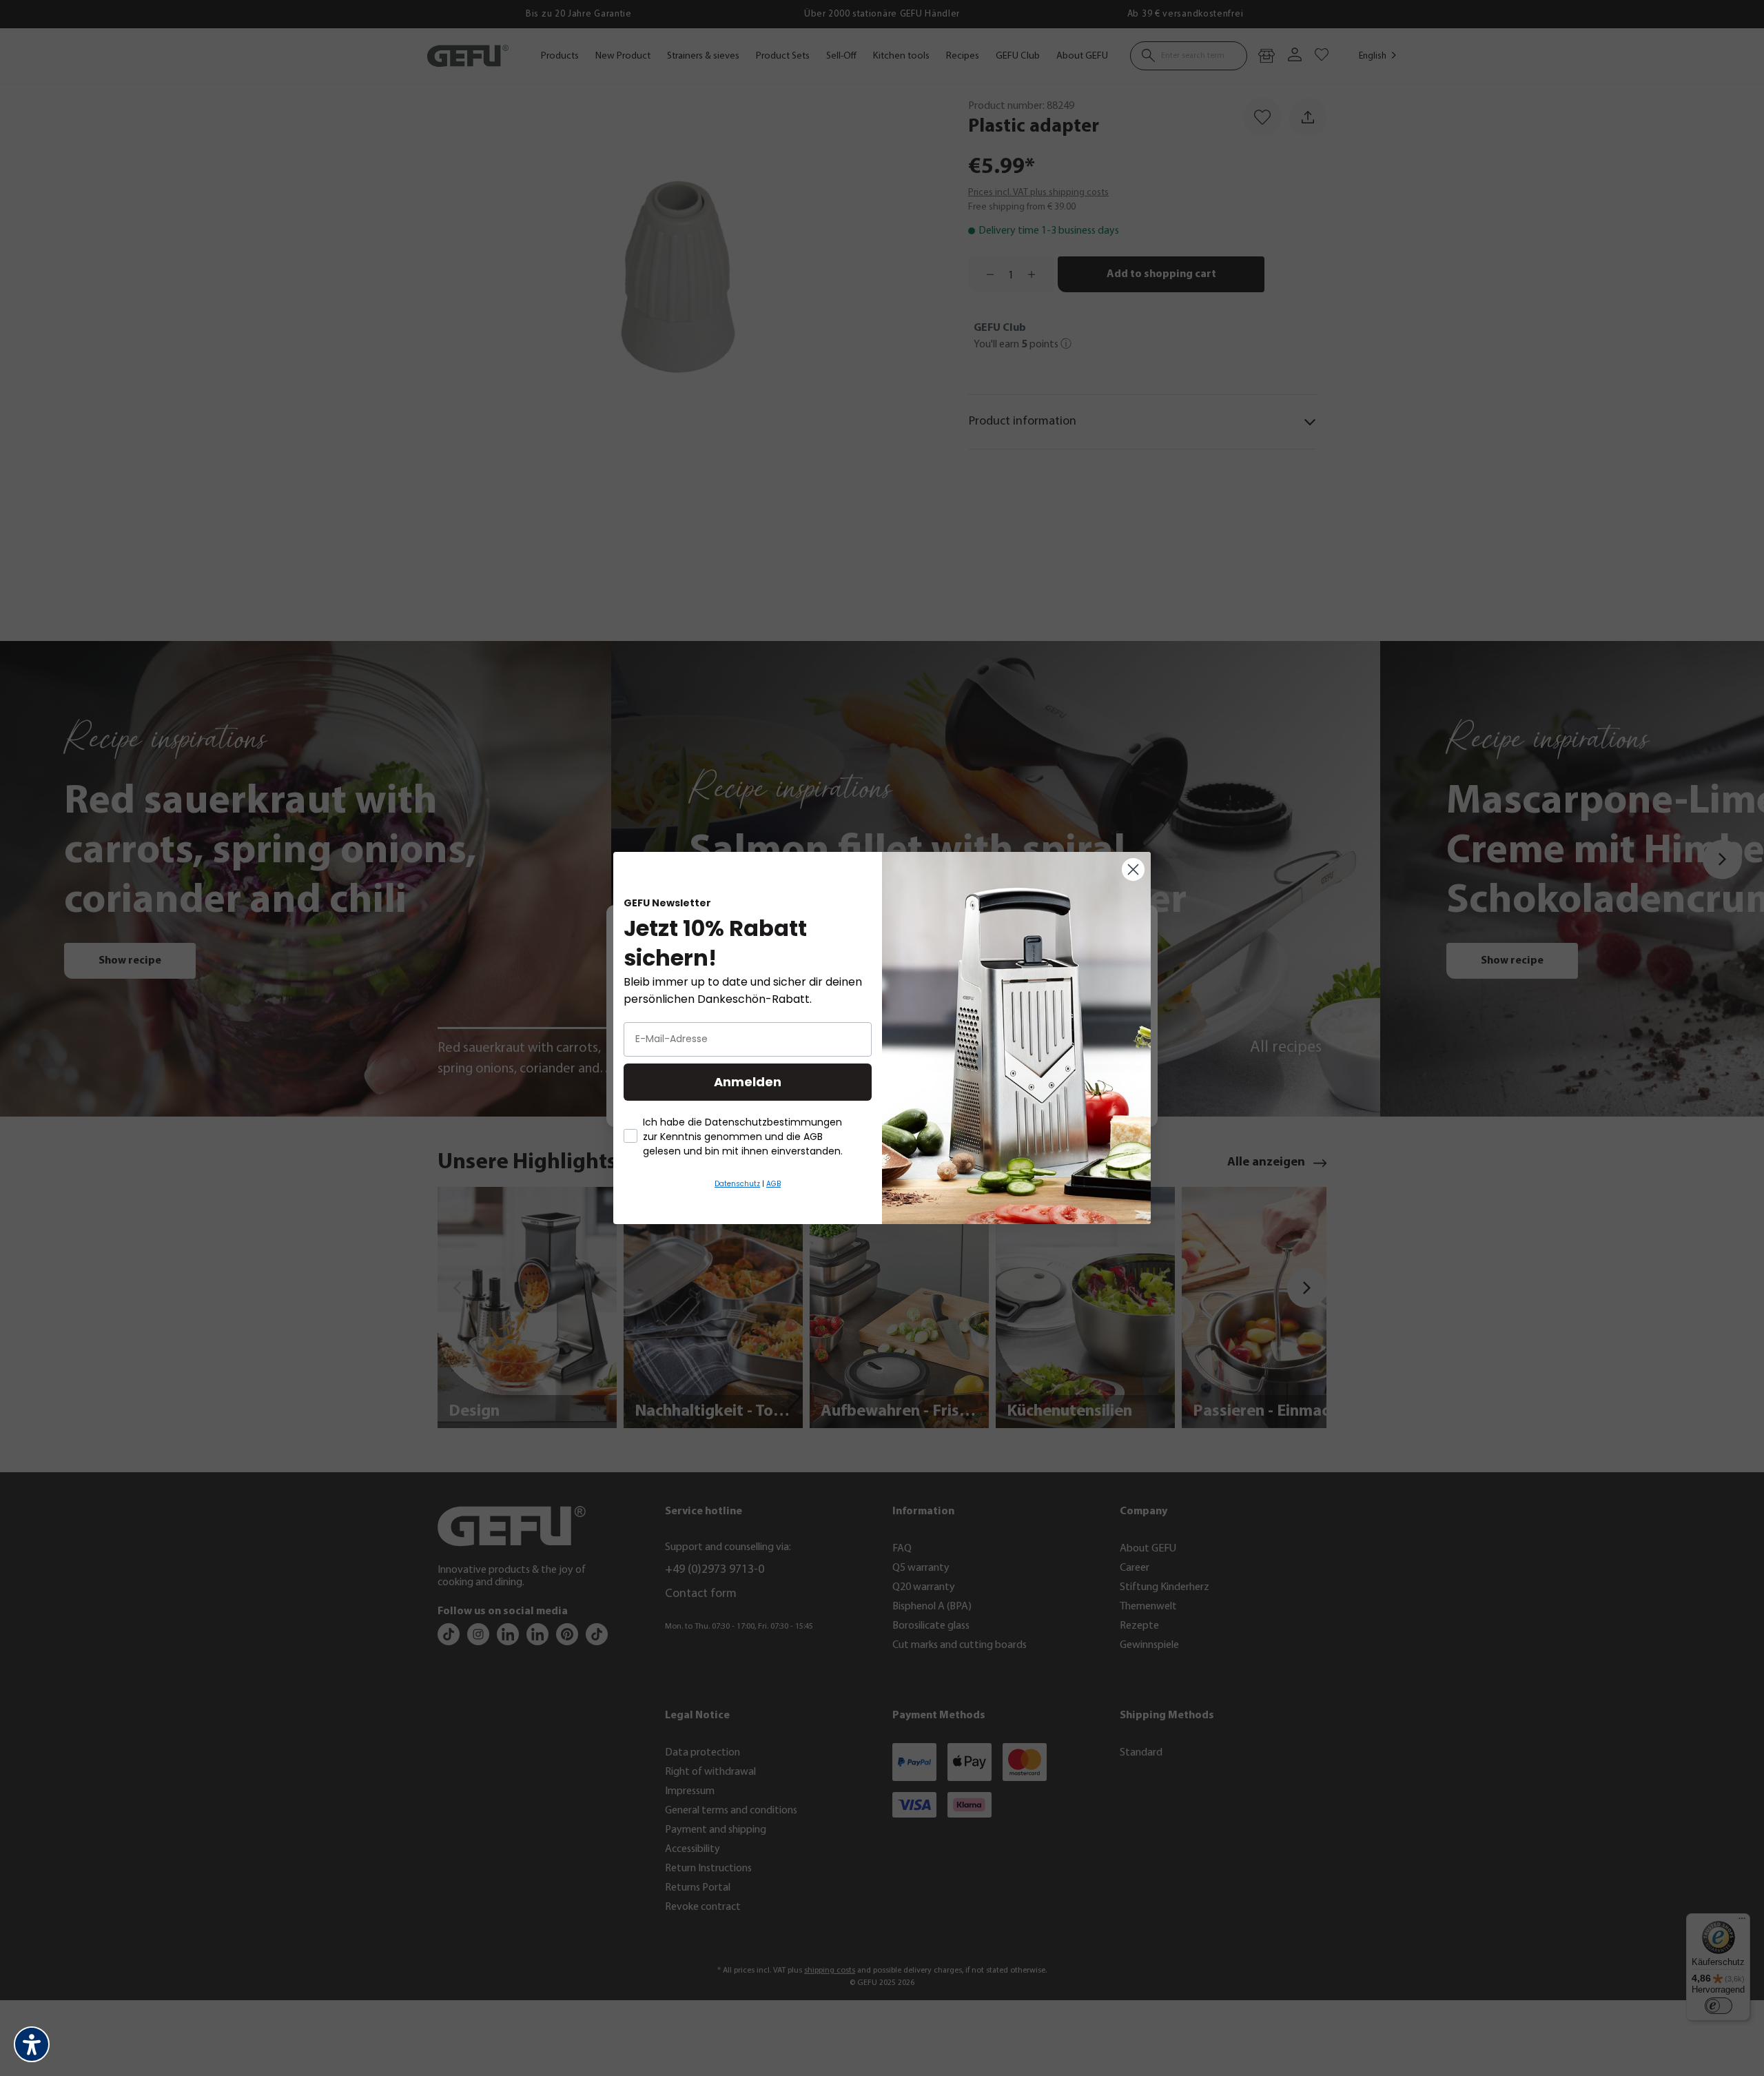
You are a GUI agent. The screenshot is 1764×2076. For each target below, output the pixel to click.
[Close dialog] (1133, 869)
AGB (773, 1184)
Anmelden (748, 1082)
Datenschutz (737, 1184)
